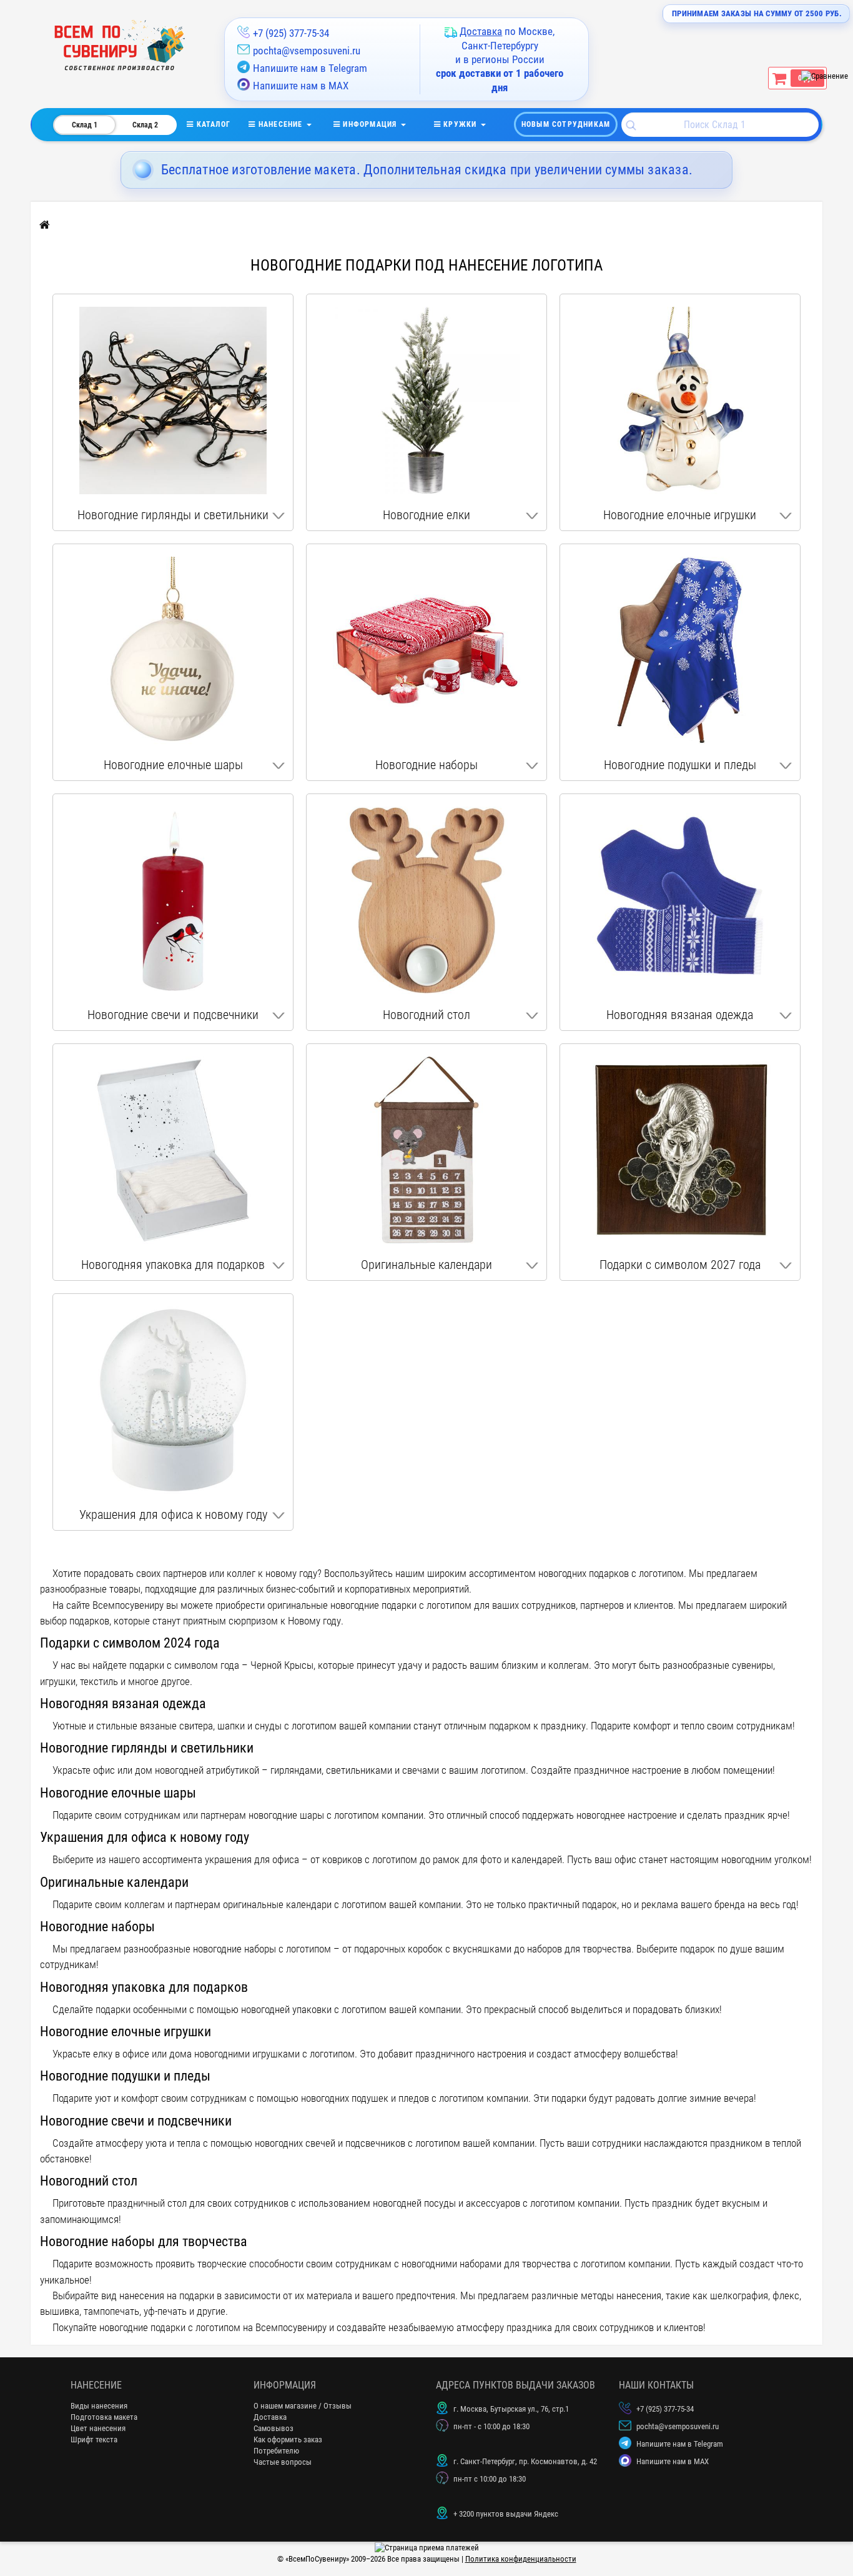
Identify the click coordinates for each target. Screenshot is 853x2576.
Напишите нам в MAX (301, 86)
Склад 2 (145, 125)
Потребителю (276, 2451)
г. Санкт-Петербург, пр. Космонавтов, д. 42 (525, 2461)
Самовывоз (274, 2428)
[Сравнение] (825, 76)
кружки (460, 124)
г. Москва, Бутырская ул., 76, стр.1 (511, 2409)
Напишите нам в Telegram (310, 68)
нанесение (281, 124)
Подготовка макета (104, 2417)
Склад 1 (85, 125)
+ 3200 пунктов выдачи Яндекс (506, 2514)
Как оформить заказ (288, 2439)
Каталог (221, 124)
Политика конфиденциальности (521, 2559)
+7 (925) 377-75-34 (291, 33)
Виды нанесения (99, 2406)
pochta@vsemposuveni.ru (307, 51)
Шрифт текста (94, 2439)
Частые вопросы (283, 2462)
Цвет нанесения (98, 2428)
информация (370, 124)
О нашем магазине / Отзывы (303, 2406)
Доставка (270, 2417)
